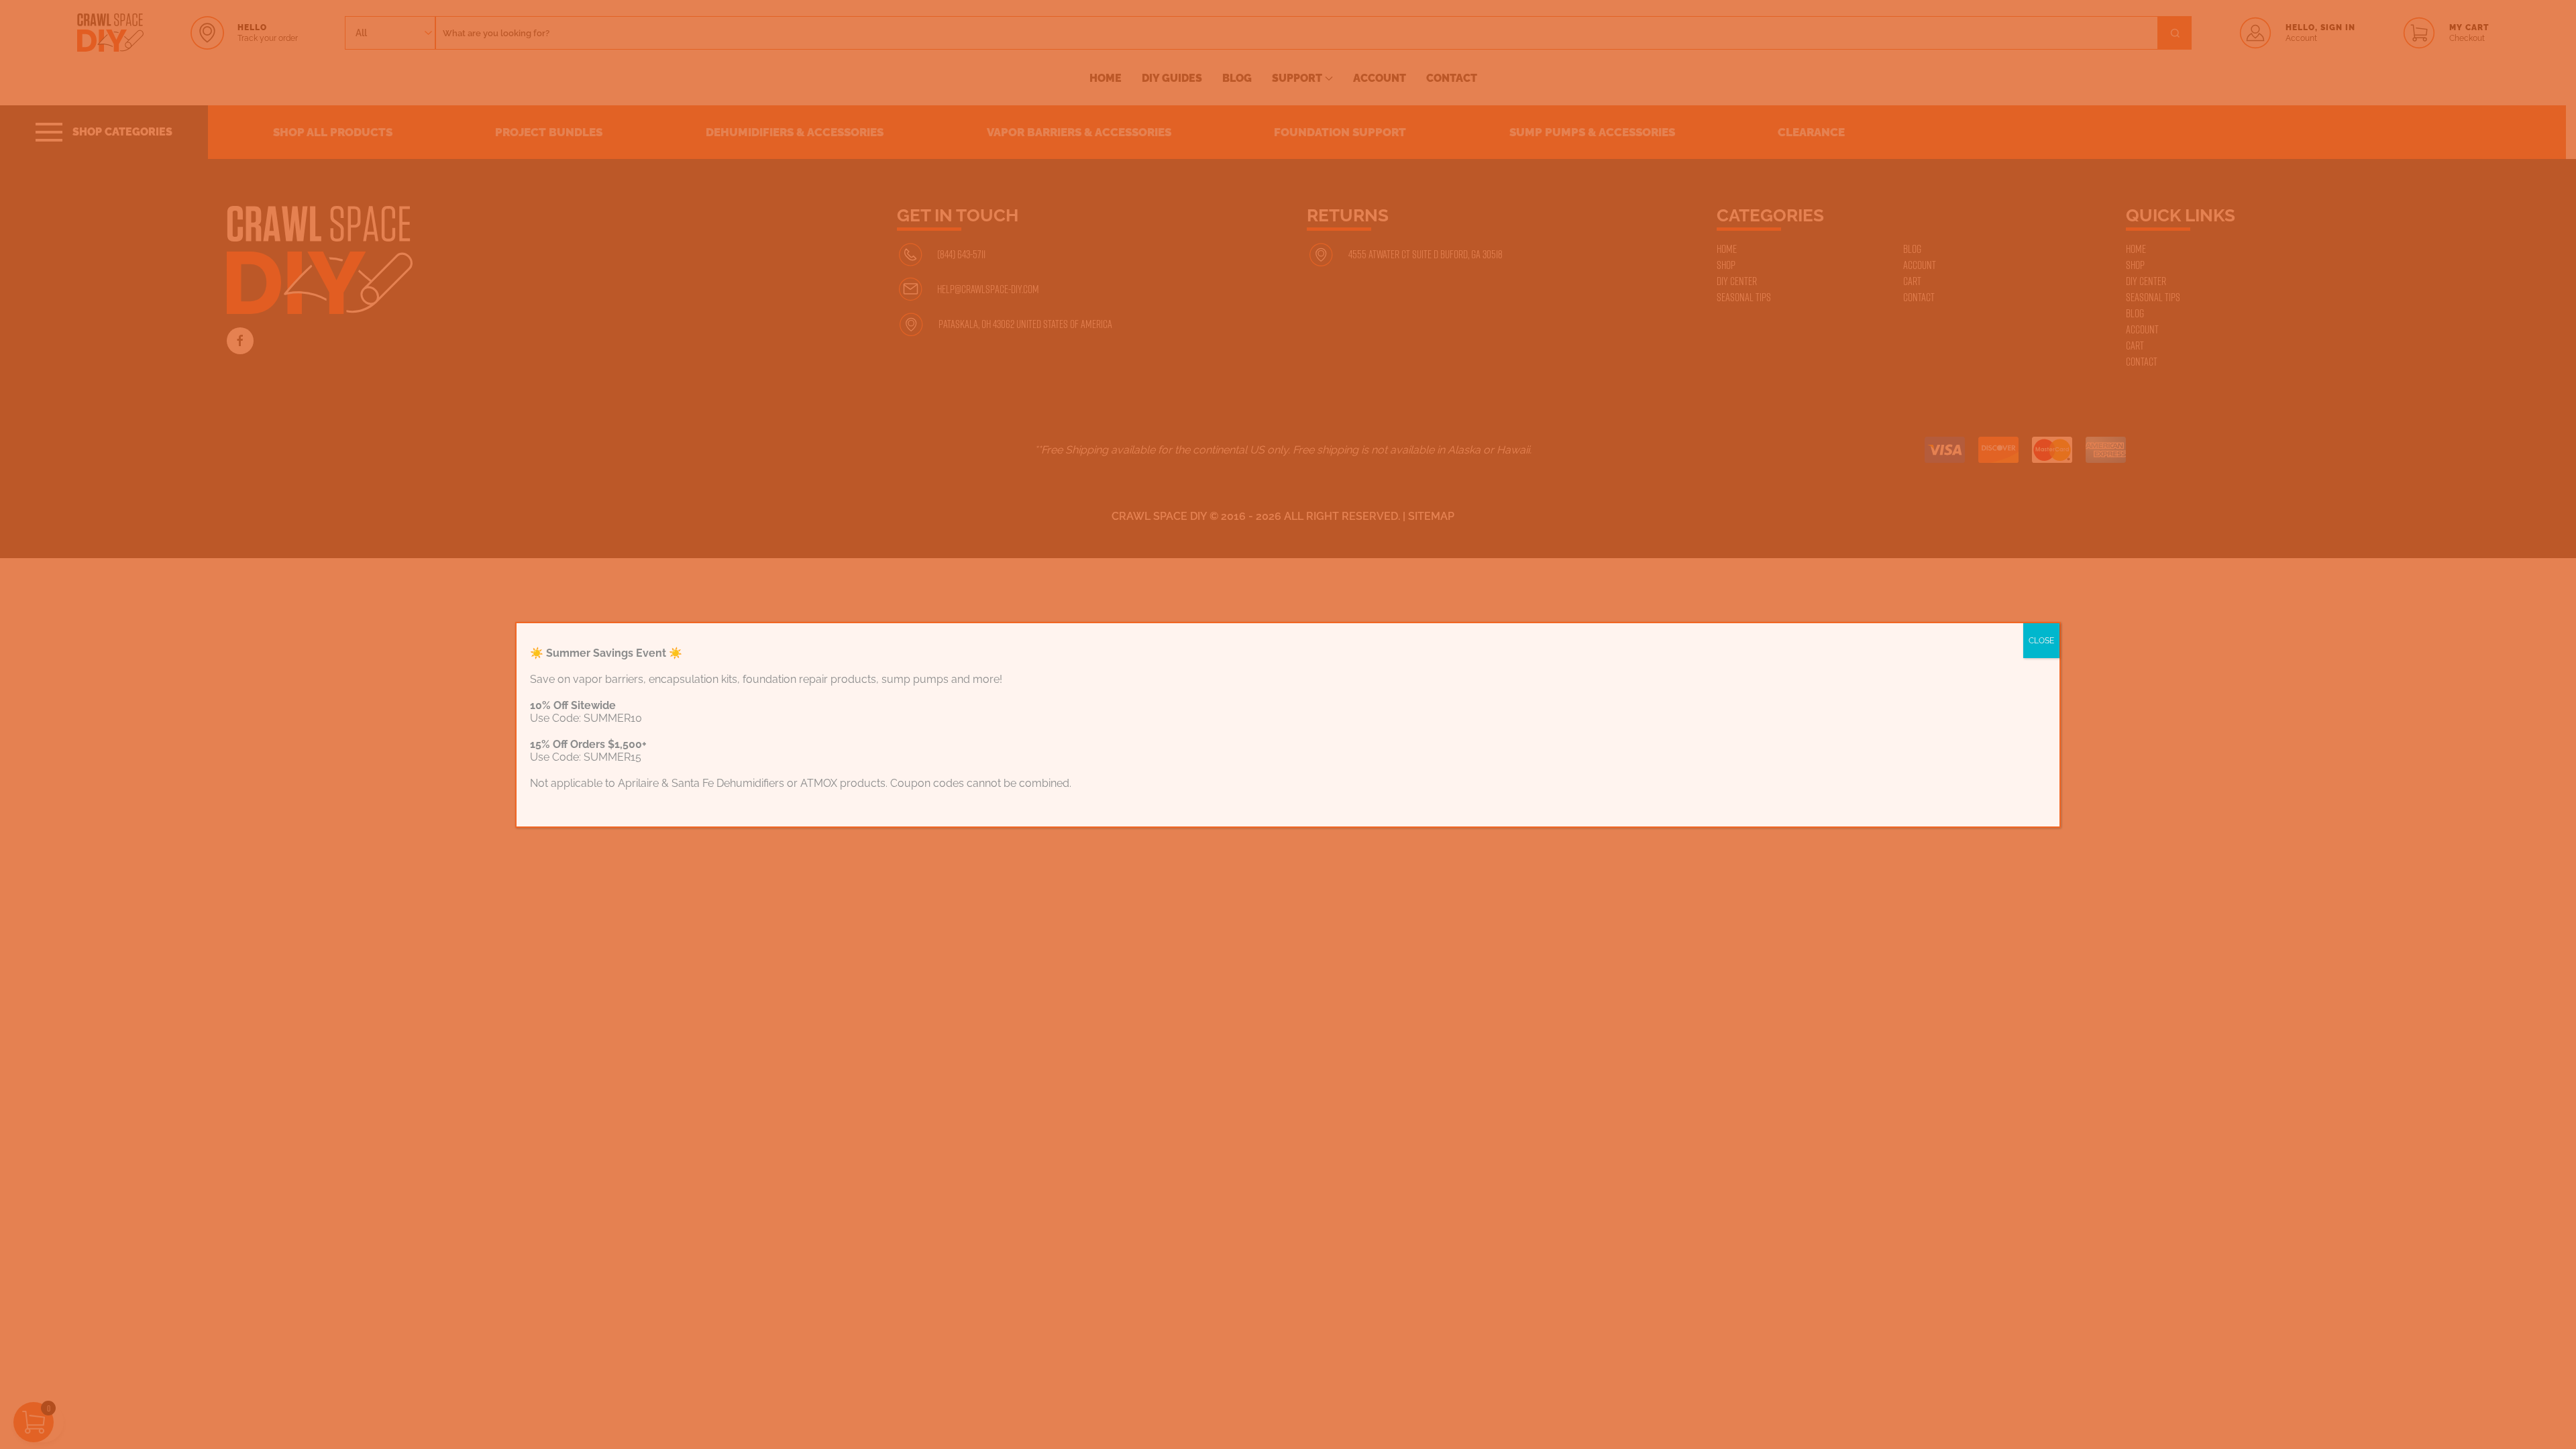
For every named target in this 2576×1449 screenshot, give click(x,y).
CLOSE (2041, 641)
